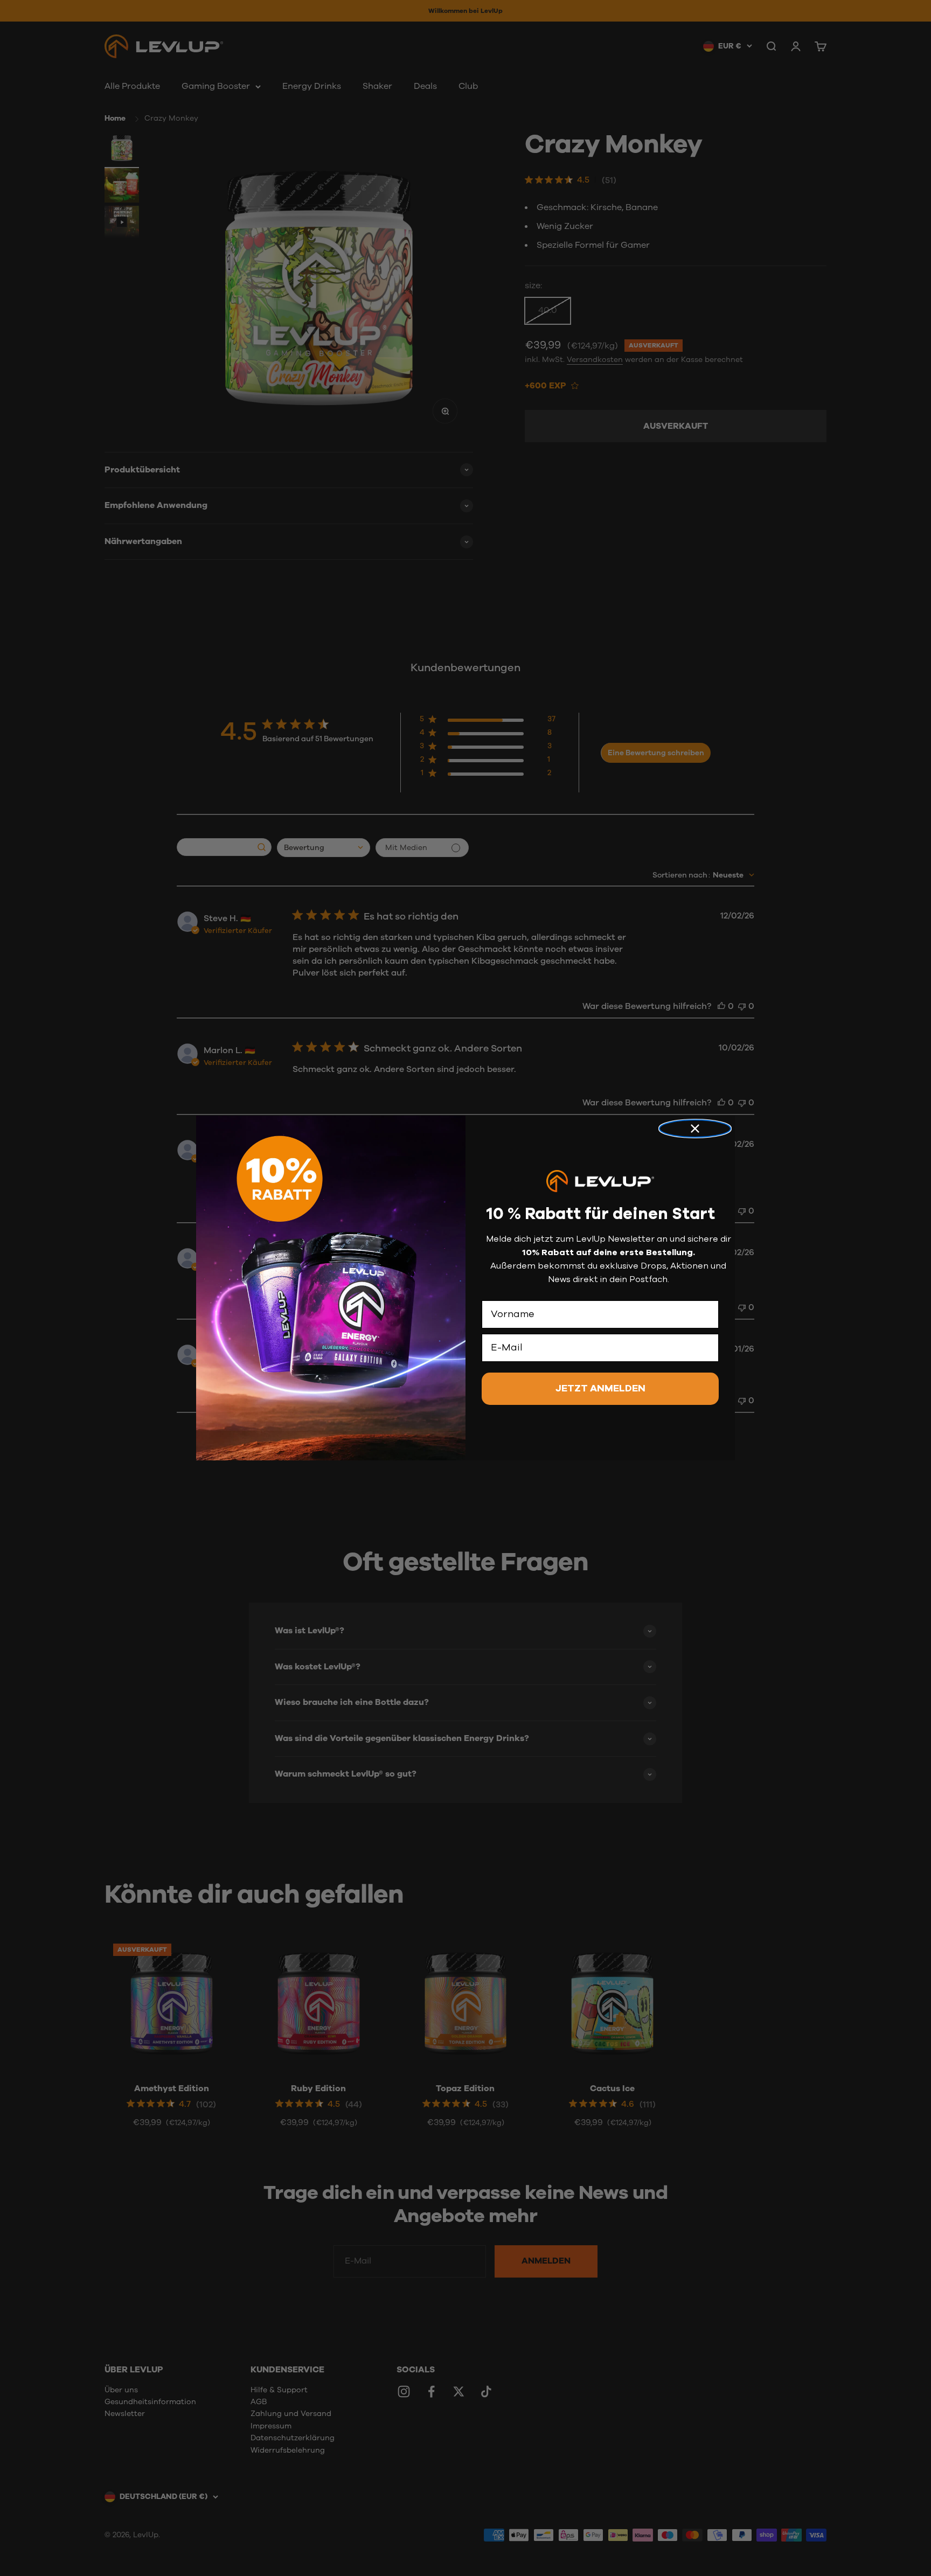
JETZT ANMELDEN (600, 1389)
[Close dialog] (695, 1129)
